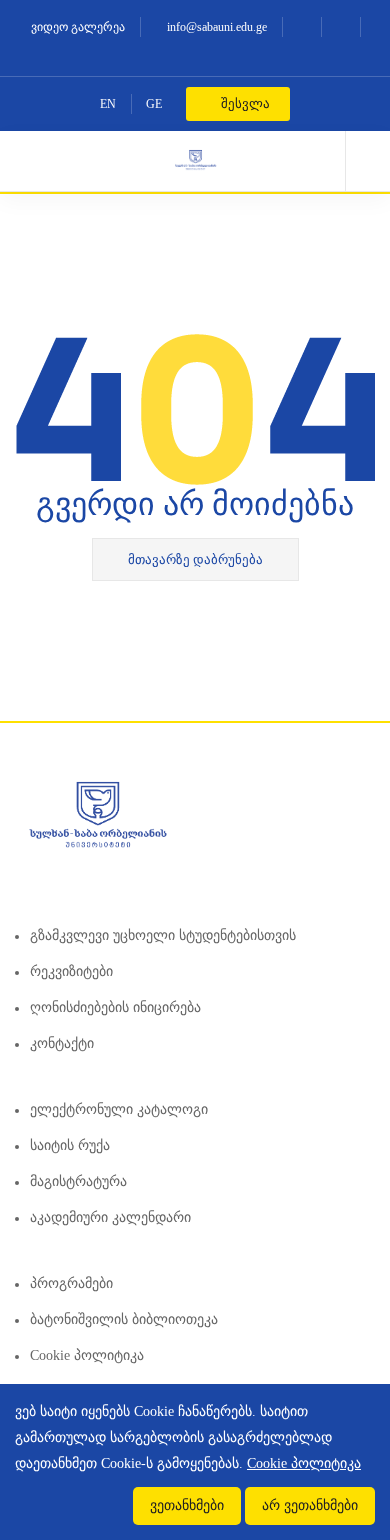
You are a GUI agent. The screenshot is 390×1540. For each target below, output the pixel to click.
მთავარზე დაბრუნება (195, 559)
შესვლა (244, 103)
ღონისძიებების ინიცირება (115, 1007)
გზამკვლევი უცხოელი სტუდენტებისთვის (163, 935)
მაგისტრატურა (78, 1181)
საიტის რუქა (70, 1145)
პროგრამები (71, 1283)
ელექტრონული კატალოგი (119, 1109)
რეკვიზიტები (71, 971)
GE (154, 104)
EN (108, 104)
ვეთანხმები (187, 1505)
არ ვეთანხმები (310, 1505)
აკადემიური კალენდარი (110, 1217)
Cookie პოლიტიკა (87, 1355)
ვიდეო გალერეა (76, 27)
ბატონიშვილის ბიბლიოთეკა (124, 1319)
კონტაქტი (62, 1043)
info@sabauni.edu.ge (215, 27)
